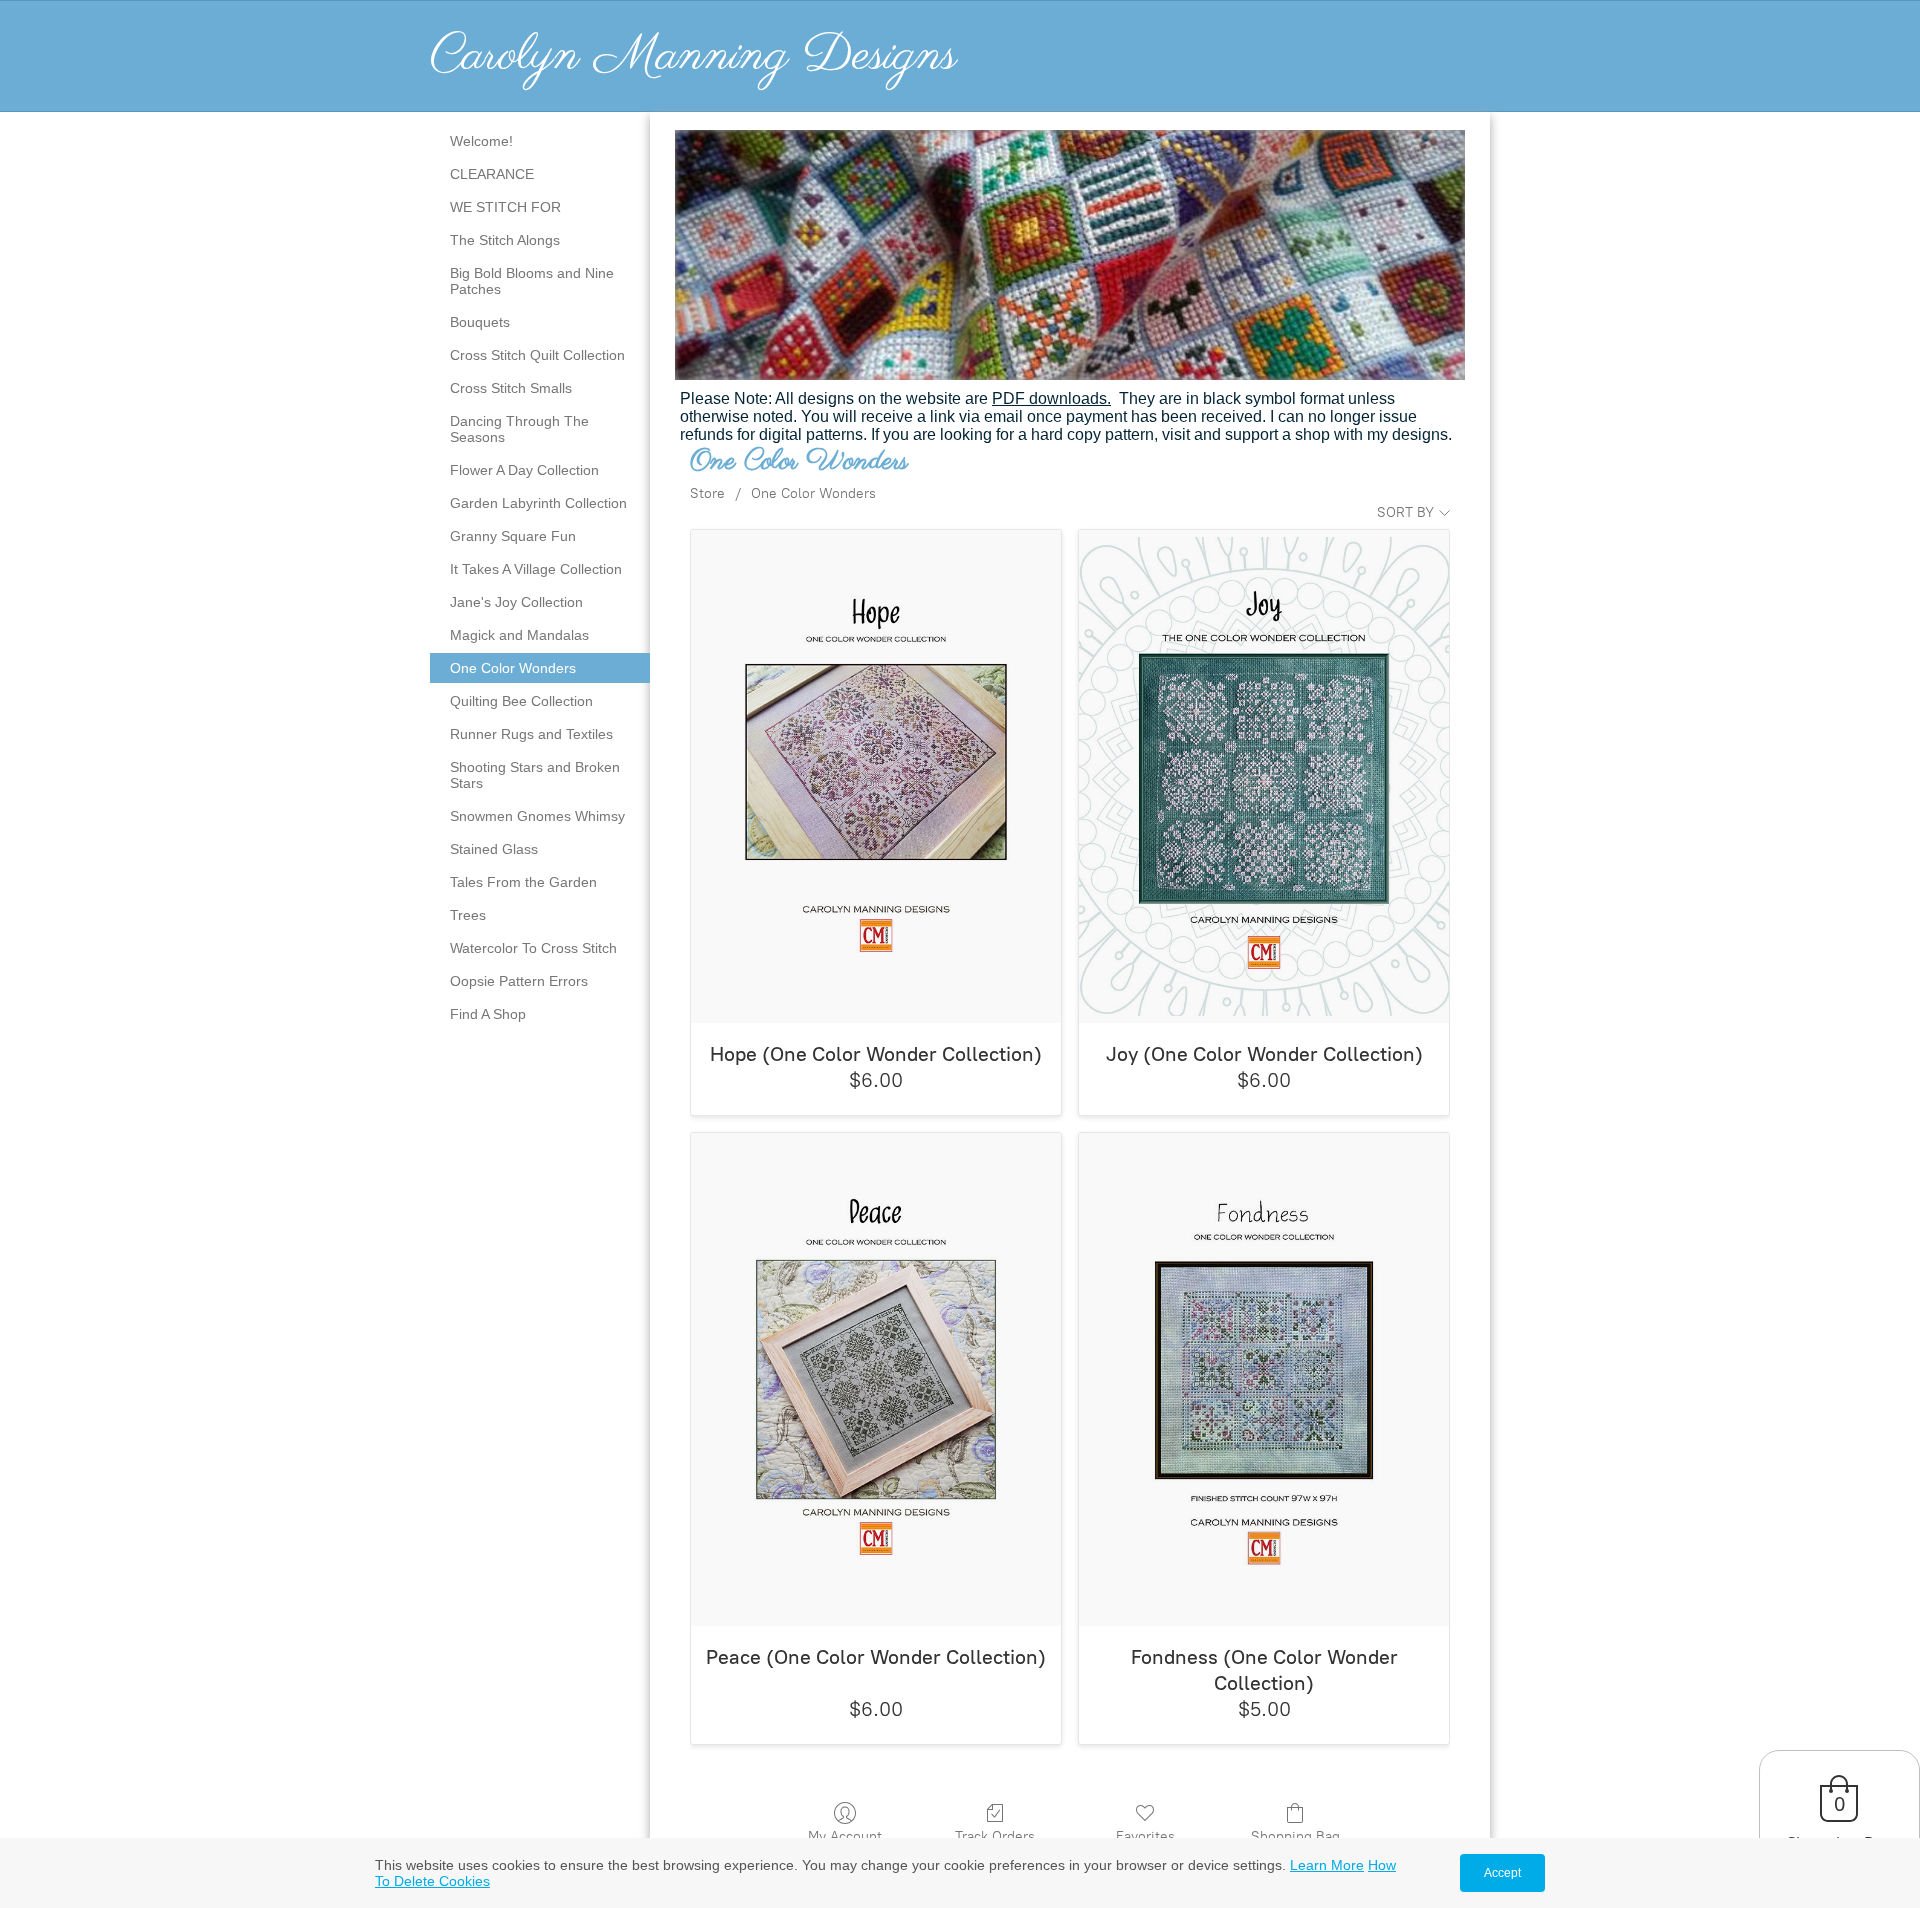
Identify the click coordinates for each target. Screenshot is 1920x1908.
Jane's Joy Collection (516, 602)
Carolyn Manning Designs (693, 56)
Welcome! (481, 141)
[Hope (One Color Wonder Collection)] (876, 776)
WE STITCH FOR (505, 207)
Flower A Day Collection (524, 470)
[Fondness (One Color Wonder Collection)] (1264, 1379)
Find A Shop (488, 1014)
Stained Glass (494, 849)
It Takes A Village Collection (536, 569)
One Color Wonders (513, 668)
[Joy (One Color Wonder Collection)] (1264, 776)
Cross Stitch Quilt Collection (537, 355)
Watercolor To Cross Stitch (533, 948)
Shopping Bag (1295, 1836)
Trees (468, 915)
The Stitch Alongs (505, 240)
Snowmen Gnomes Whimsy (537, 816)
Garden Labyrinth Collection (538, 503)
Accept (1502, 1873)
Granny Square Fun (513, 536)
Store (707, 493)
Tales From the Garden (523, 882)
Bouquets (480, 322)
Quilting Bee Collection (521, 701)
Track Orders (995, 1836)
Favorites (1145, 1836)
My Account (845, 1836)
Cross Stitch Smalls (511, 388)
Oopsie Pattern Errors (519, 981)
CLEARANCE (492, 174)
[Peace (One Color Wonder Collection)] (876, 1379)
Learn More (1327, 1865)
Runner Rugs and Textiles (531, 734)
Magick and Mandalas (519, 635)
